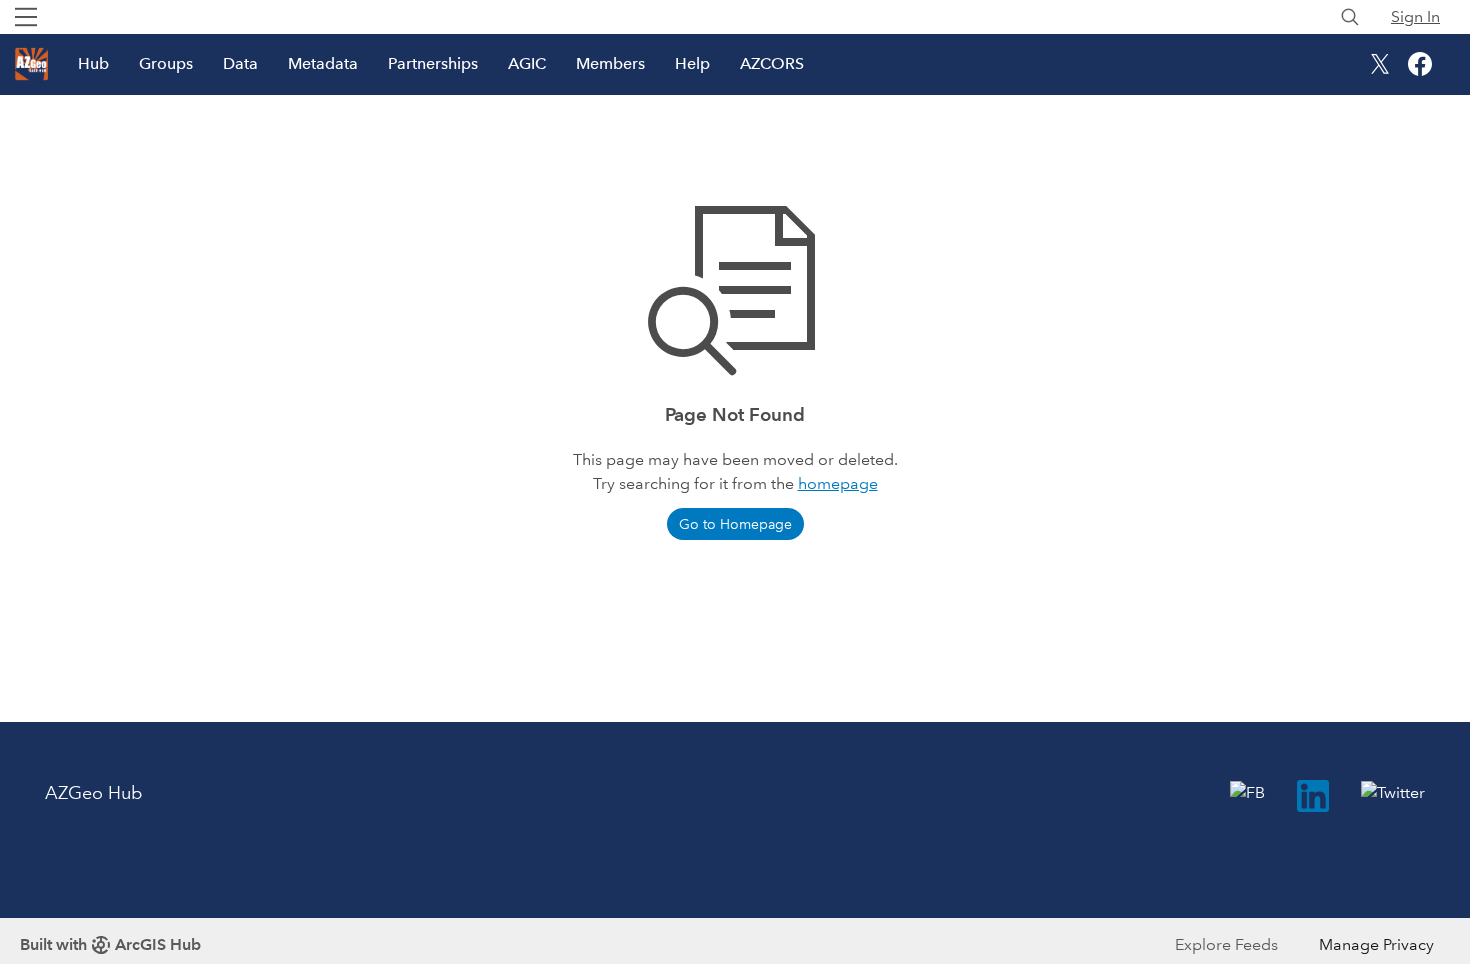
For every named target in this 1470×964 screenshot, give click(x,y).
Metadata (323, 63)
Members (610, 63)
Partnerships (433, 63)
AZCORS (772, 63)
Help (692, 63)
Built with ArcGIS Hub (110, 944)
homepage (838, 483)
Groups (166, 63)
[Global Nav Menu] (26, 17)
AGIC (527, 63)
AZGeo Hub (93, 793)
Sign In (1415, 16)
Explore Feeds (1226, 944)
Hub (93, 63)
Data (240, 63)
